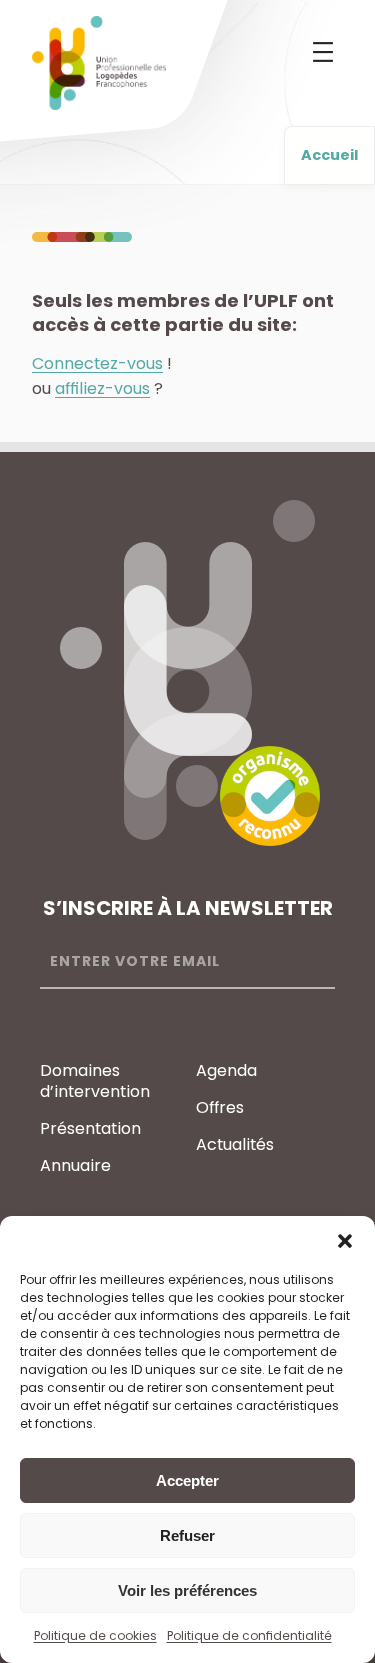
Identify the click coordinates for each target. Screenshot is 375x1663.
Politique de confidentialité (249, 1635)
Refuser (187, 1535)
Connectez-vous (97, 363)
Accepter (187, 1480)
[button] (345, 1241)
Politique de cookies (95, 1635)
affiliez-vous (102, 388)
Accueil (329, 155)
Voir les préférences (187, 1590)
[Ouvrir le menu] (323, 52)
